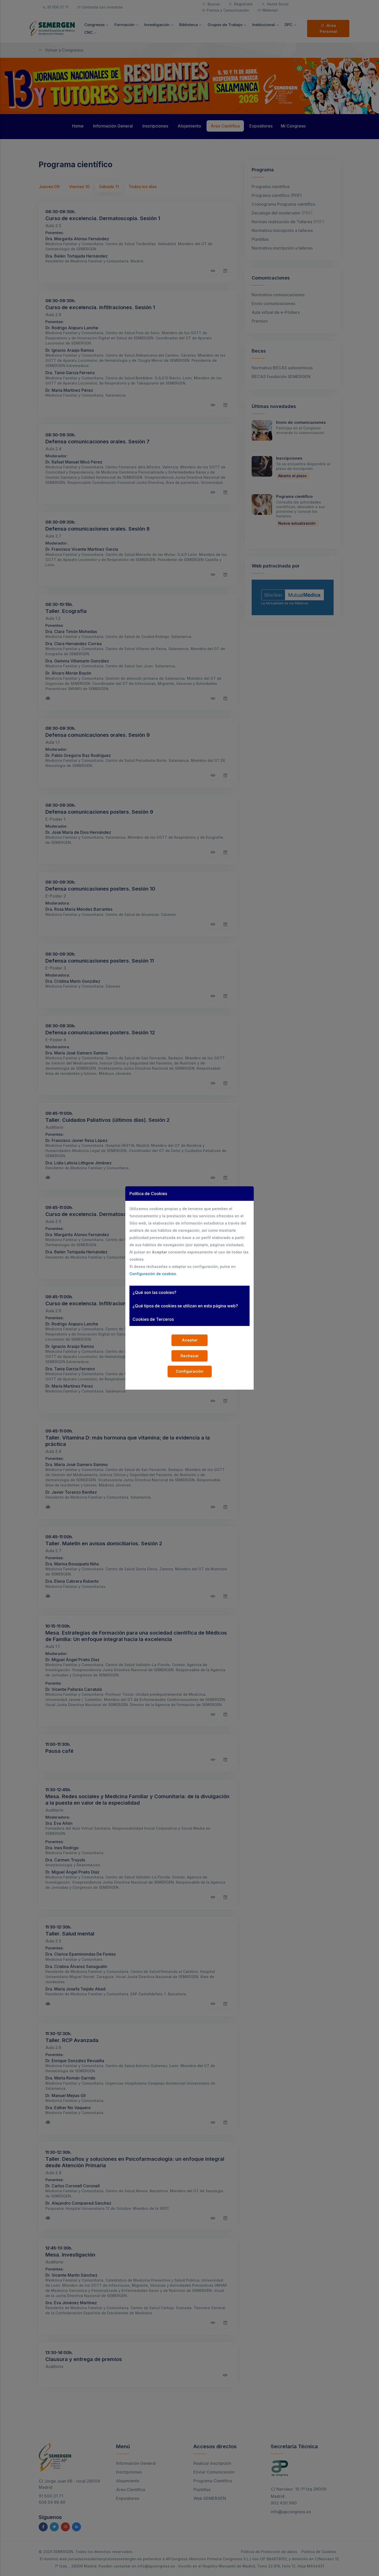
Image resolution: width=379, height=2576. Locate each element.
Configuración (190, 1371)
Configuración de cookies (153, 1274)
